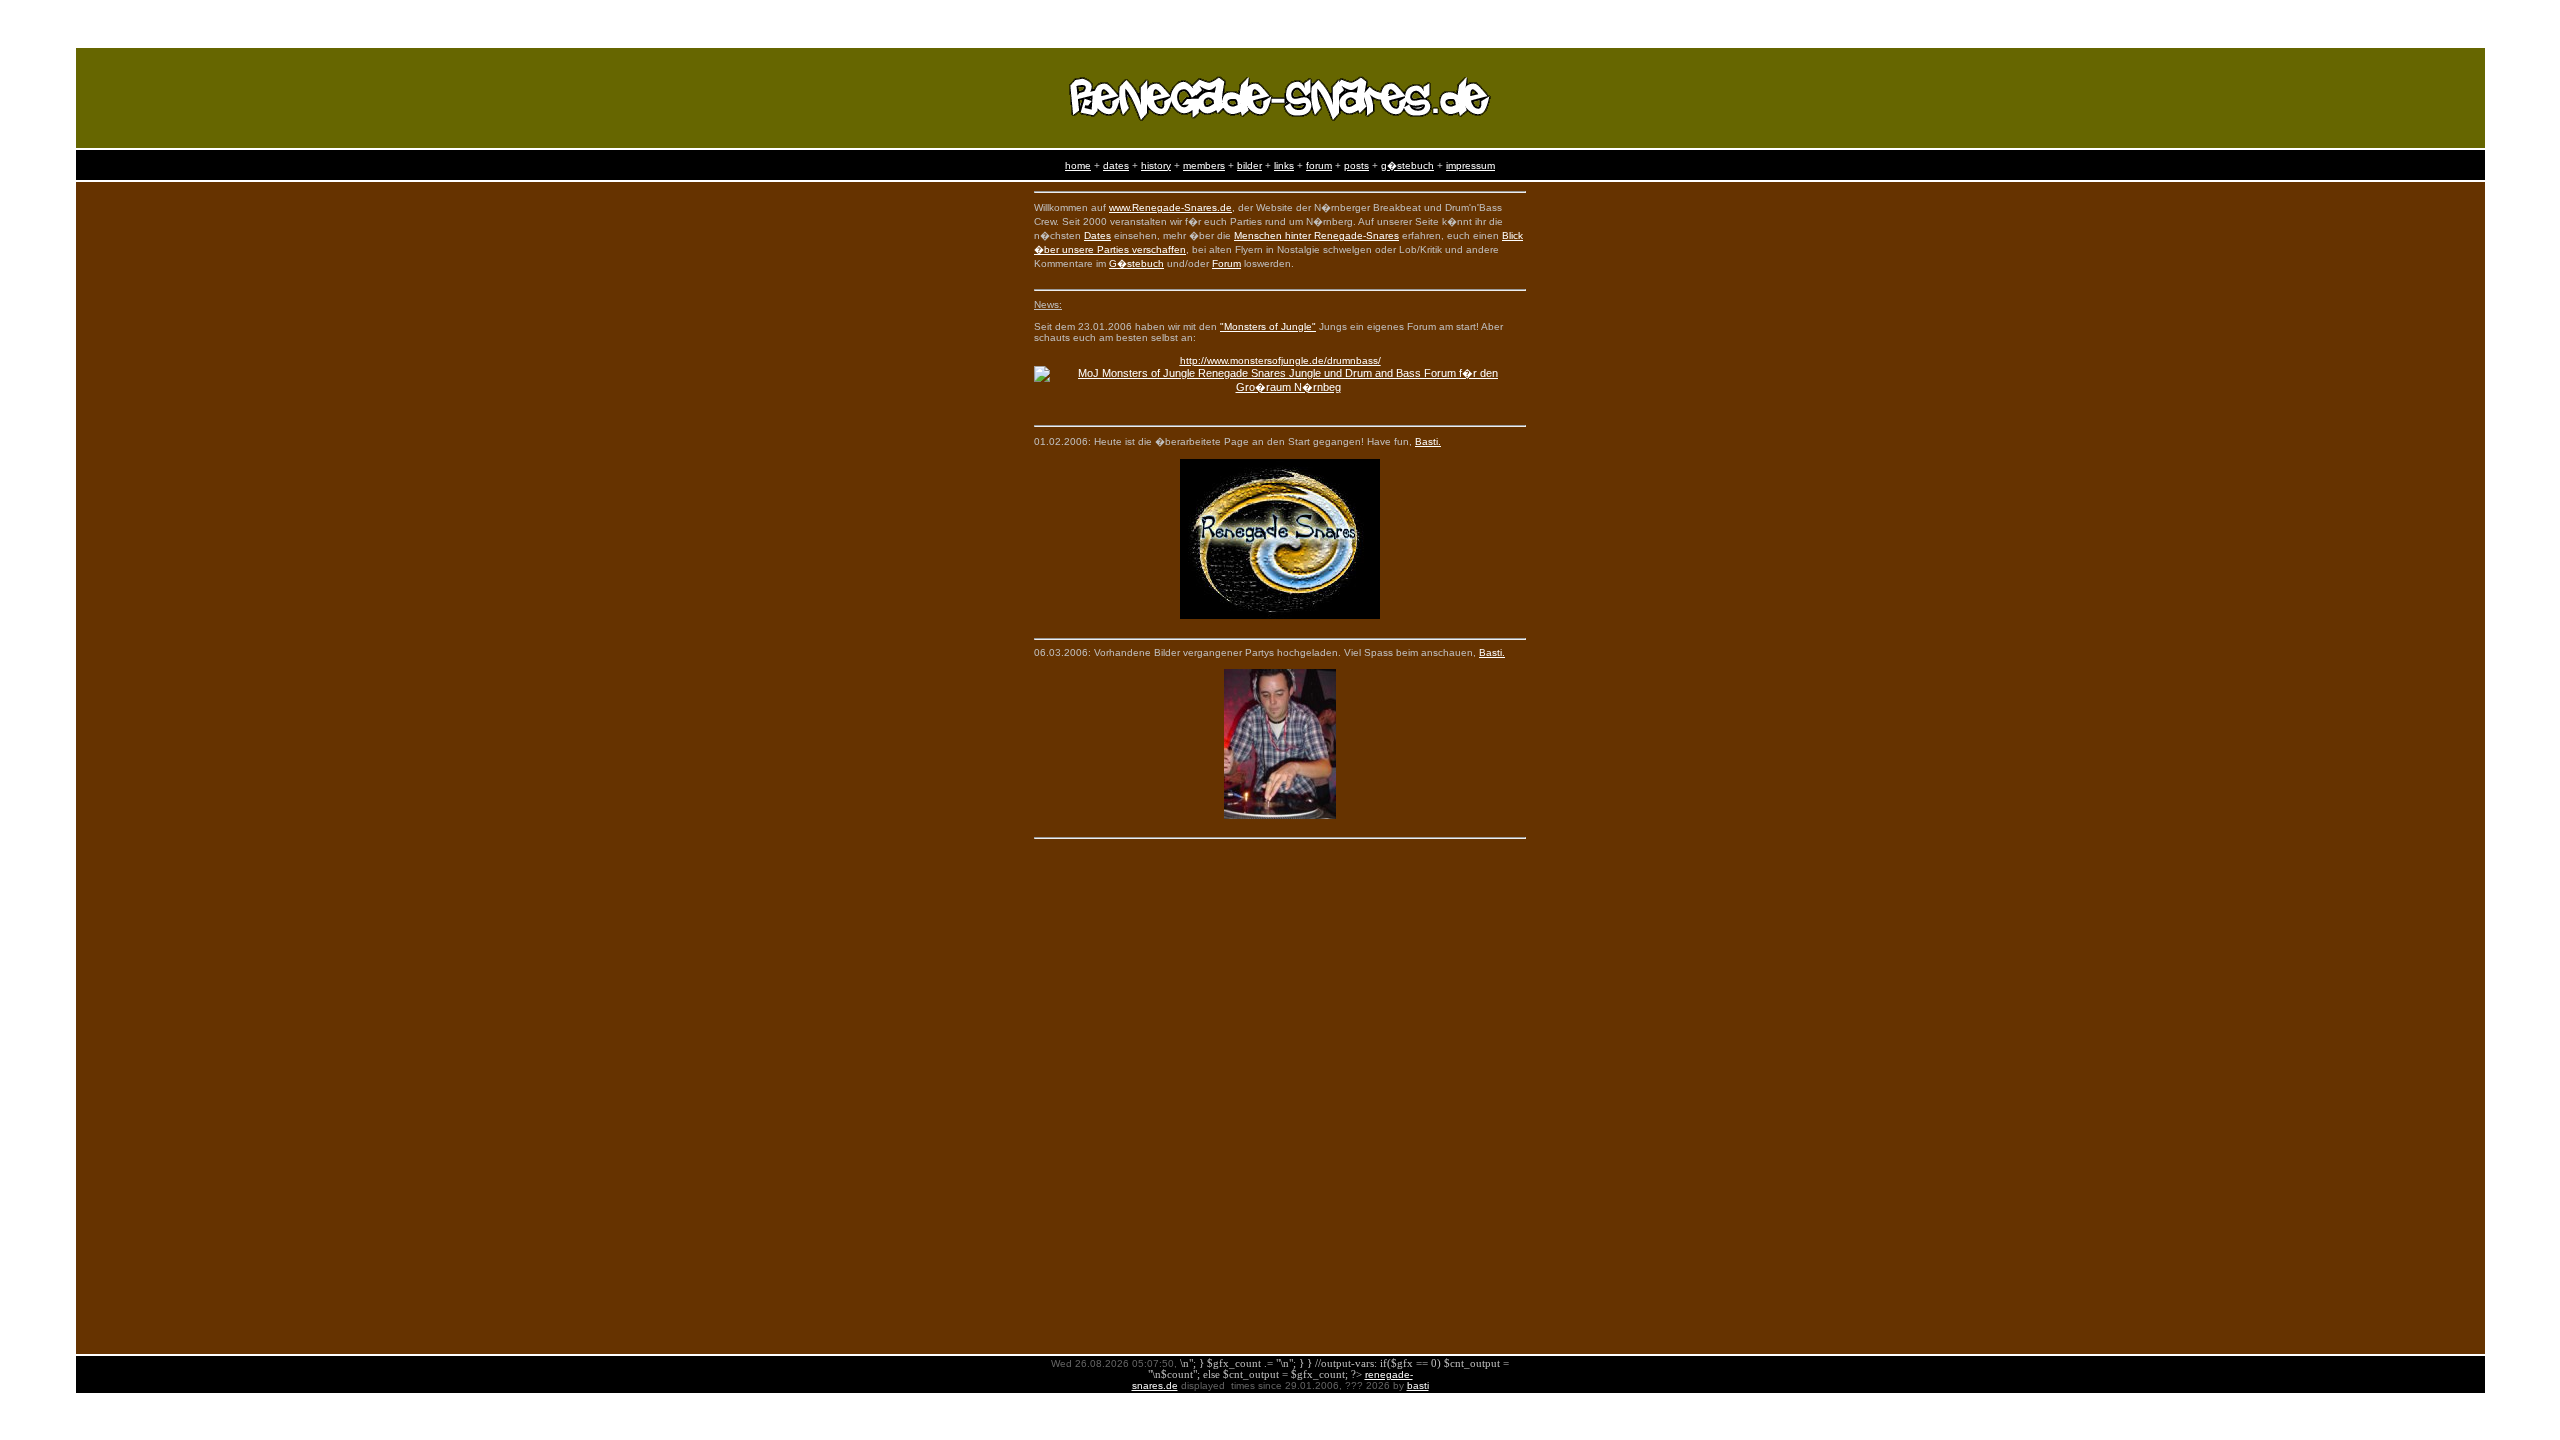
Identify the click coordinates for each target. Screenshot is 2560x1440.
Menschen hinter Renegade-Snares (1316, 235)
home (1078, 165)
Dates (1097, 235)
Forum (1226, 263)
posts (1356, 165)
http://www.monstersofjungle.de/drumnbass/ (1280, 360)
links (1284, 165)
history (1156, 165)
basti (1418, 1385)
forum (1319, 165)
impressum (1470, 165)
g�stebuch (1407, 165)
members (1204, 165)
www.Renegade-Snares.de (1170, 207)
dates (1116, 165)
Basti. (1428, 441)
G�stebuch (1136, 263)
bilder (1249, 165)
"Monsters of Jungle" (1268, 326)
